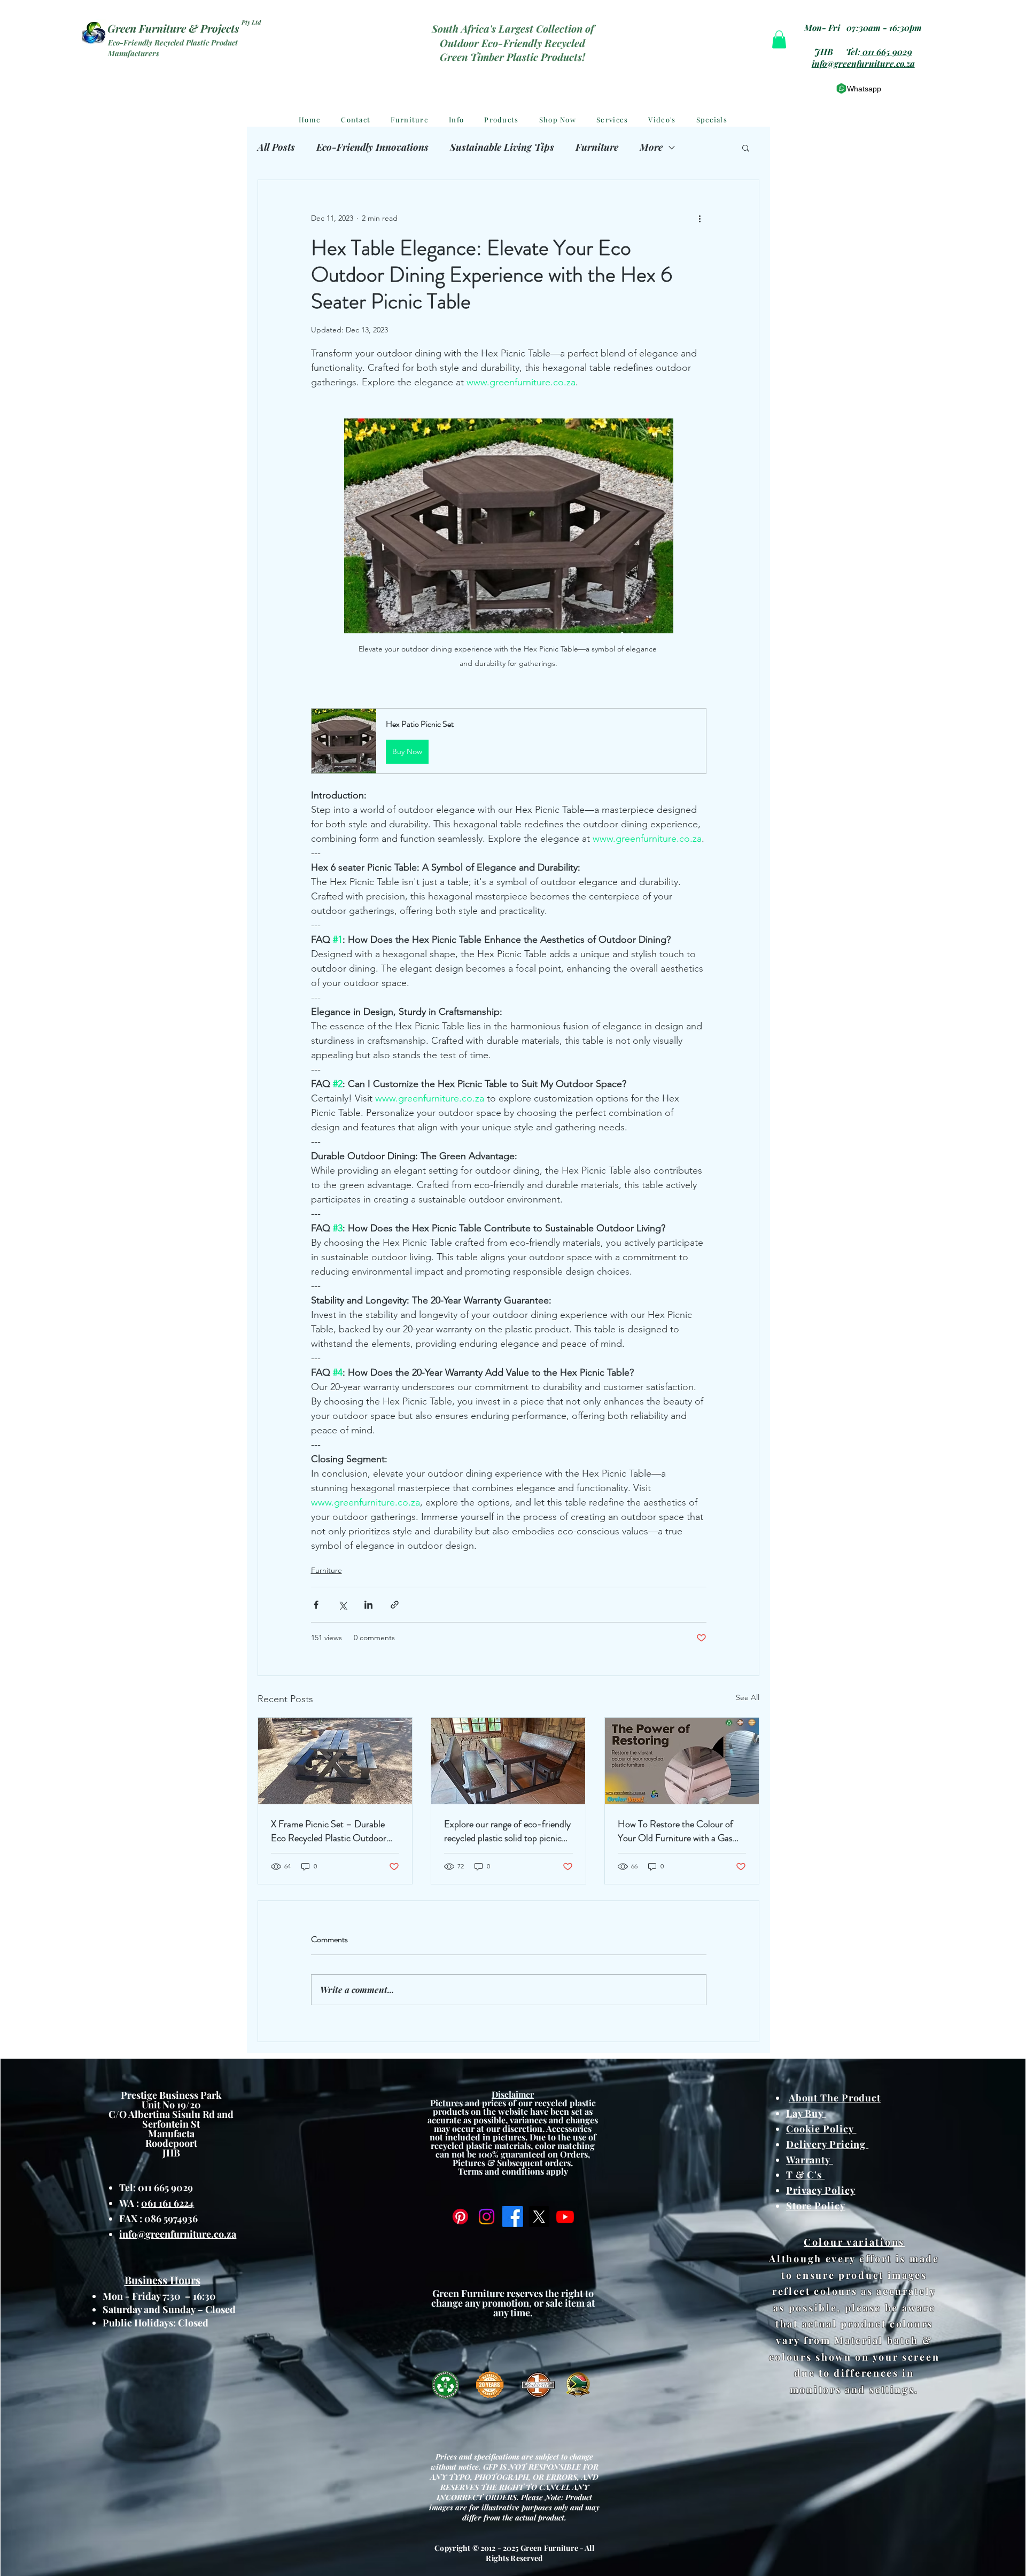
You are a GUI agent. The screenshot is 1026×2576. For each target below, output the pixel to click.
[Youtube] (565, 2217)
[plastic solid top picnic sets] (508, 1761)
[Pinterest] (460, 2217)
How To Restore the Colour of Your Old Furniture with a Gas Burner (675, 1831)
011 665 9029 (887, 52)
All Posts (276, 147)
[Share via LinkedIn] (368, 1605)
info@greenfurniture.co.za (863, 63)
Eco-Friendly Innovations (372, 147)
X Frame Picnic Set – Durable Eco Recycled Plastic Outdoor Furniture (329, 1831)
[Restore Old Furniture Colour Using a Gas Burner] (682, 1761)
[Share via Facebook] (316, 1605)
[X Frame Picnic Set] (335, 1761)
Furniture (597, 147)
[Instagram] (487, 2217)
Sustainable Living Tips (502, 147)
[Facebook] (513, 2217)
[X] (539, 2217)
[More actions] (700, 219)
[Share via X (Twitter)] (342, 1605)
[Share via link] (395, 1605)
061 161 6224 (168, 2203)
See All (748, 1697)
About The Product (835, 2098)
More (651, 147)
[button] (779, 39)
